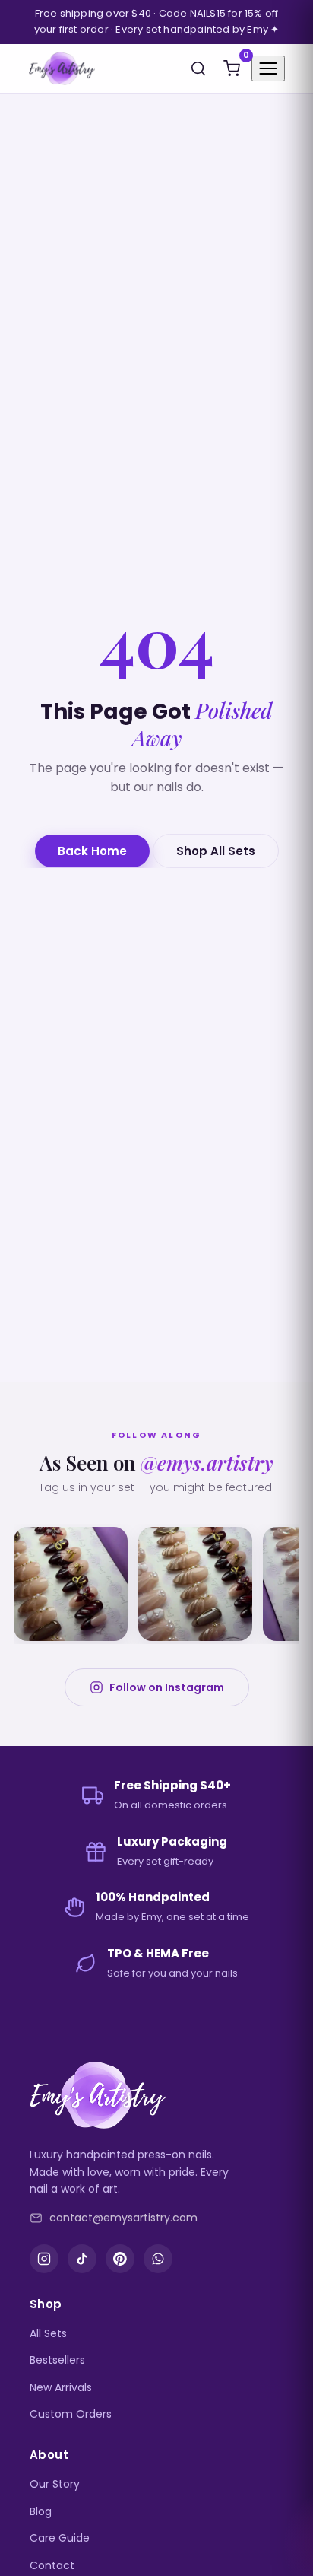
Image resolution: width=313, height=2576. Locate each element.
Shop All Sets (216, 851)
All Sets (48, 2333)
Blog (41, 2511)
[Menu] (268, 68)
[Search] (198, 68)
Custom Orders (71, 2414)
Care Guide (60, 2538)
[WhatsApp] (158, 2259)
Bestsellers (57, 2360)
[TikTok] (82, 2259)
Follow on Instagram (167, 1687)
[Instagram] (44, 2259)
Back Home (92, 851)
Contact (52, 2565)
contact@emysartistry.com (123, 2218)
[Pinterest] (120, 2259)
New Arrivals (61, 2387)
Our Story (55, 2484)
